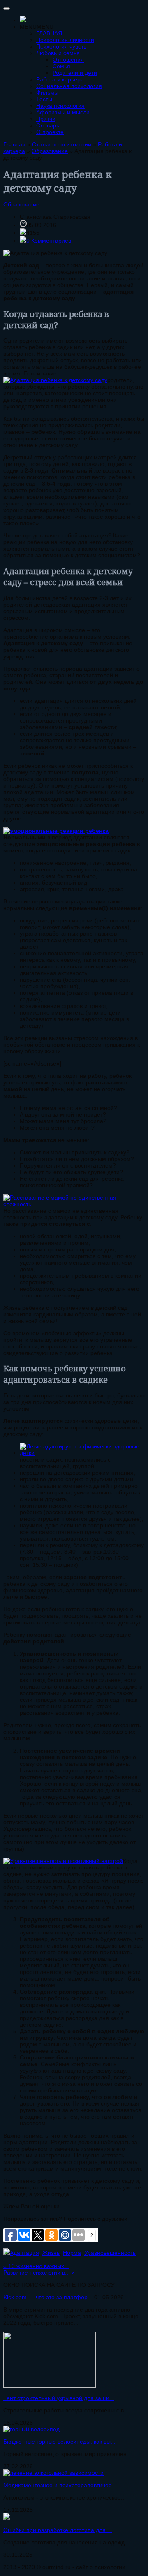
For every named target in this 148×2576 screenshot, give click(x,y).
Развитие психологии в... (39, 2273)
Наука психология (60, 106)
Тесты (44, 99)
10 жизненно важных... (36, 2266)
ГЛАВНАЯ (49, 33)
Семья (61, 66)
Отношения (68, 60)
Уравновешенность (110, 2253)
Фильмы (47, 93)
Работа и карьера (60, 79)
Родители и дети (75, 73)
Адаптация (24, 2253)
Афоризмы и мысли (63, 112)
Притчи (46, 119)
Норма (72, 2253)
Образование (21, 204)
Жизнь (51, 2253)
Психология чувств (61, 46)
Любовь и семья (58, 53)
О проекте (50, 132)
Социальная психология (69, 86)
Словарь (48, 125)
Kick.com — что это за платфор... (48, 2297)
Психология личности (65, 40)
